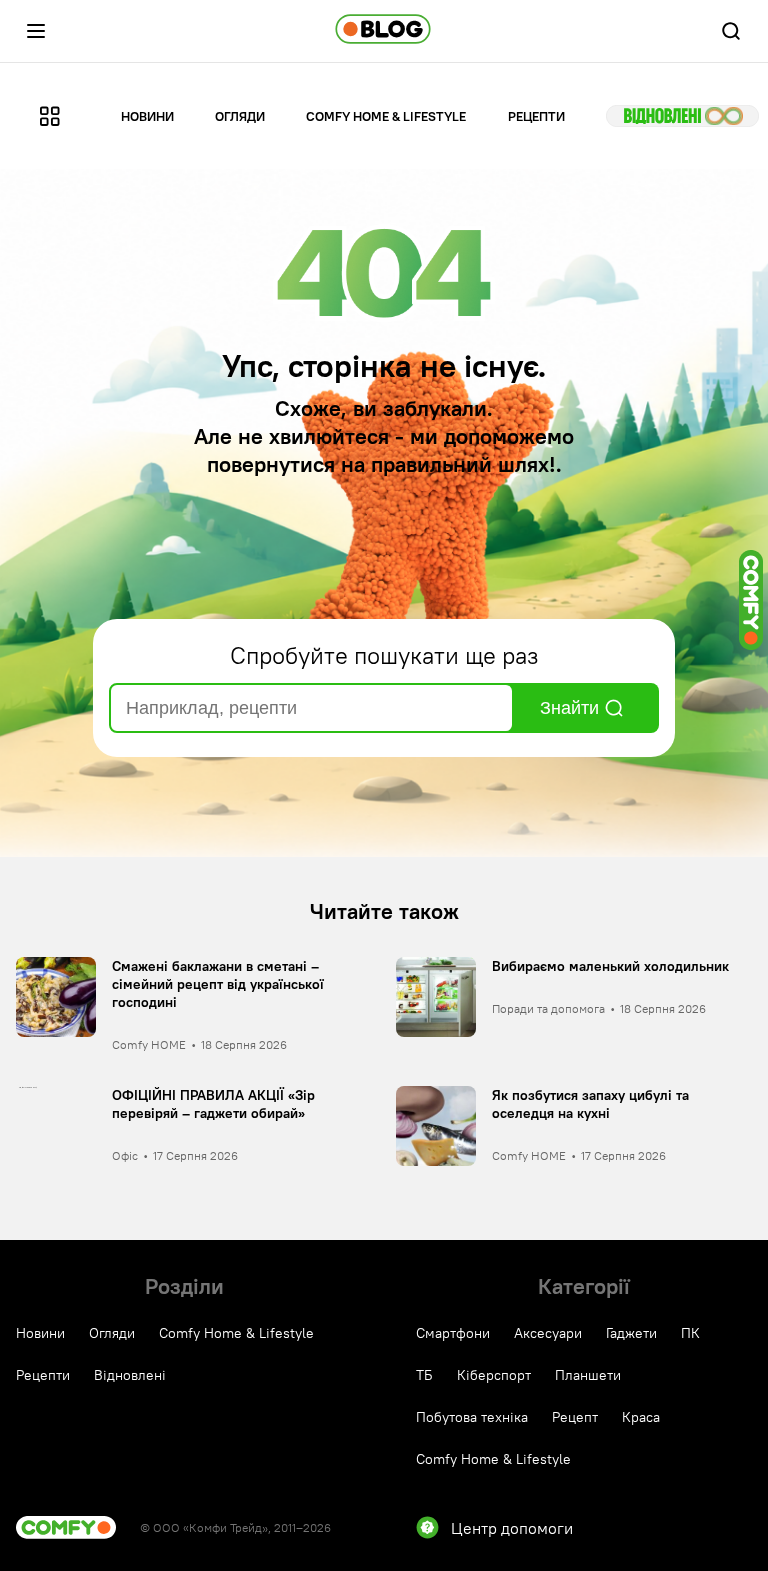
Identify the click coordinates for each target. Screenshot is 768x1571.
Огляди (240, 116)
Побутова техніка (472, 1417)
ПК (690, 1333)
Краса (641, 1417)
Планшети (588, 1375)
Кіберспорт (494, 1375)
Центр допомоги (512, 1528)
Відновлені (682, 116)
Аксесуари (548, 1333)
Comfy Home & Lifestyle (386, 116)
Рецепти (536, 116)
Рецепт (575, 1417)
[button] (36, 31)
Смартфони (453, 1333)
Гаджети (631, 1333)
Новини (147, 116)
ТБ (424, 1375)
